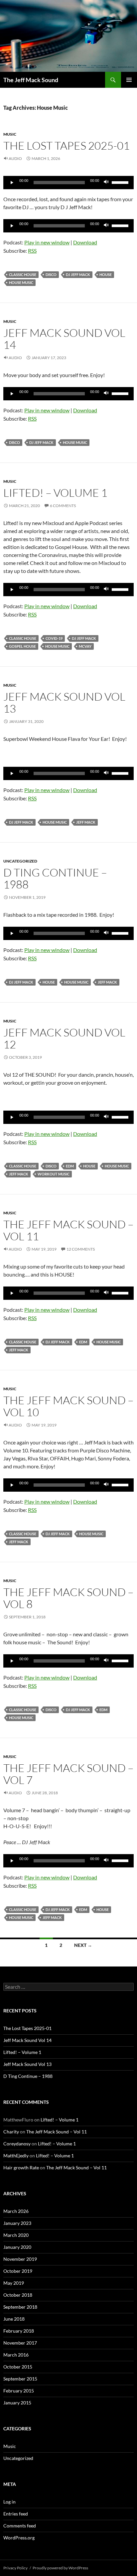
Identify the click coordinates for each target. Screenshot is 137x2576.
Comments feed (20, 2526)
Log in (9, 2502)
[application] (68, 183)
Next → (83, 1945)
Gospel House (22, 646)
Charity (11, 2132)
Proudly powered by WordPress (60, 2568)
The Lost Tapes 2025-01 (67, 145)
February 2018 (19, 2331)
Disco (51, 274)
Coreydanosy (17, 2144)
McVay (85, 646)
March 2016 (16, 2355)
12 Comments (81, 1249)
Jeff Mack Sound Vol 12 (64, 1038)
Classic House (23, 274)
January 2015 (17, 2403)
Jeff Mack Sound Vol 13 (64, 702)
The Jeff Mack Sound (31, 80)
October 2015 (18, 2367)
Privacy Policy (15, 2568)
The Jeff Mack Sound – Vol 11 (68, 1230)
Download (85, 242)
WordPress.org (19, 2538)
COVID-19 (54, 638)
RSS (32, 251)
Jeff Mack (86, 822)
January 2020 (17, 2247)
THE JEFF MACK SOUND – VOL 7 (68, 1774)
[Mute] (106, 183)
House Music (21, 282)
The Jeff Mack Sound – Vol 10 (68, 1406)
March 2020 (16, 2235)
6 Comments (63, 506)
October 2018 (18, 2295)
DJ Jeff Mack (78, 274)
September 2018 (20, 2307)
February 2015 (19, 2391)
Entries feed (16, 2514)
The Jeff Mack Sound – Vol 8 (68, 1598)
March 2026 (16, 2211)
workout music (54, 1174)
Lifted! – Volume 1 (55, 493)
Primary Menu (129, 80)
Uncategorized (20, 861)
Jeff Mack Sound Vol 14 (64, 339)
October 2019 (18, 2271)
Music (10, 134)
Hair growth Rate (21, 2168)
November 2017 (20, 2343)
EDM (70, 1166)
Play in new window (47, 242)
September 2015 (20, 2379)
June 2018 (14, 2319)
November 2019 (20, 2259)
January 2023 (17, 2223)
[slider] (121, 182)
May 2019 (14, 2283)
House (106, 274)
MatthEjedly (16, 2156)
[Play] (12, 183)
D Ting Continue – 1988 (55, 878)
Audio (15, 158)
